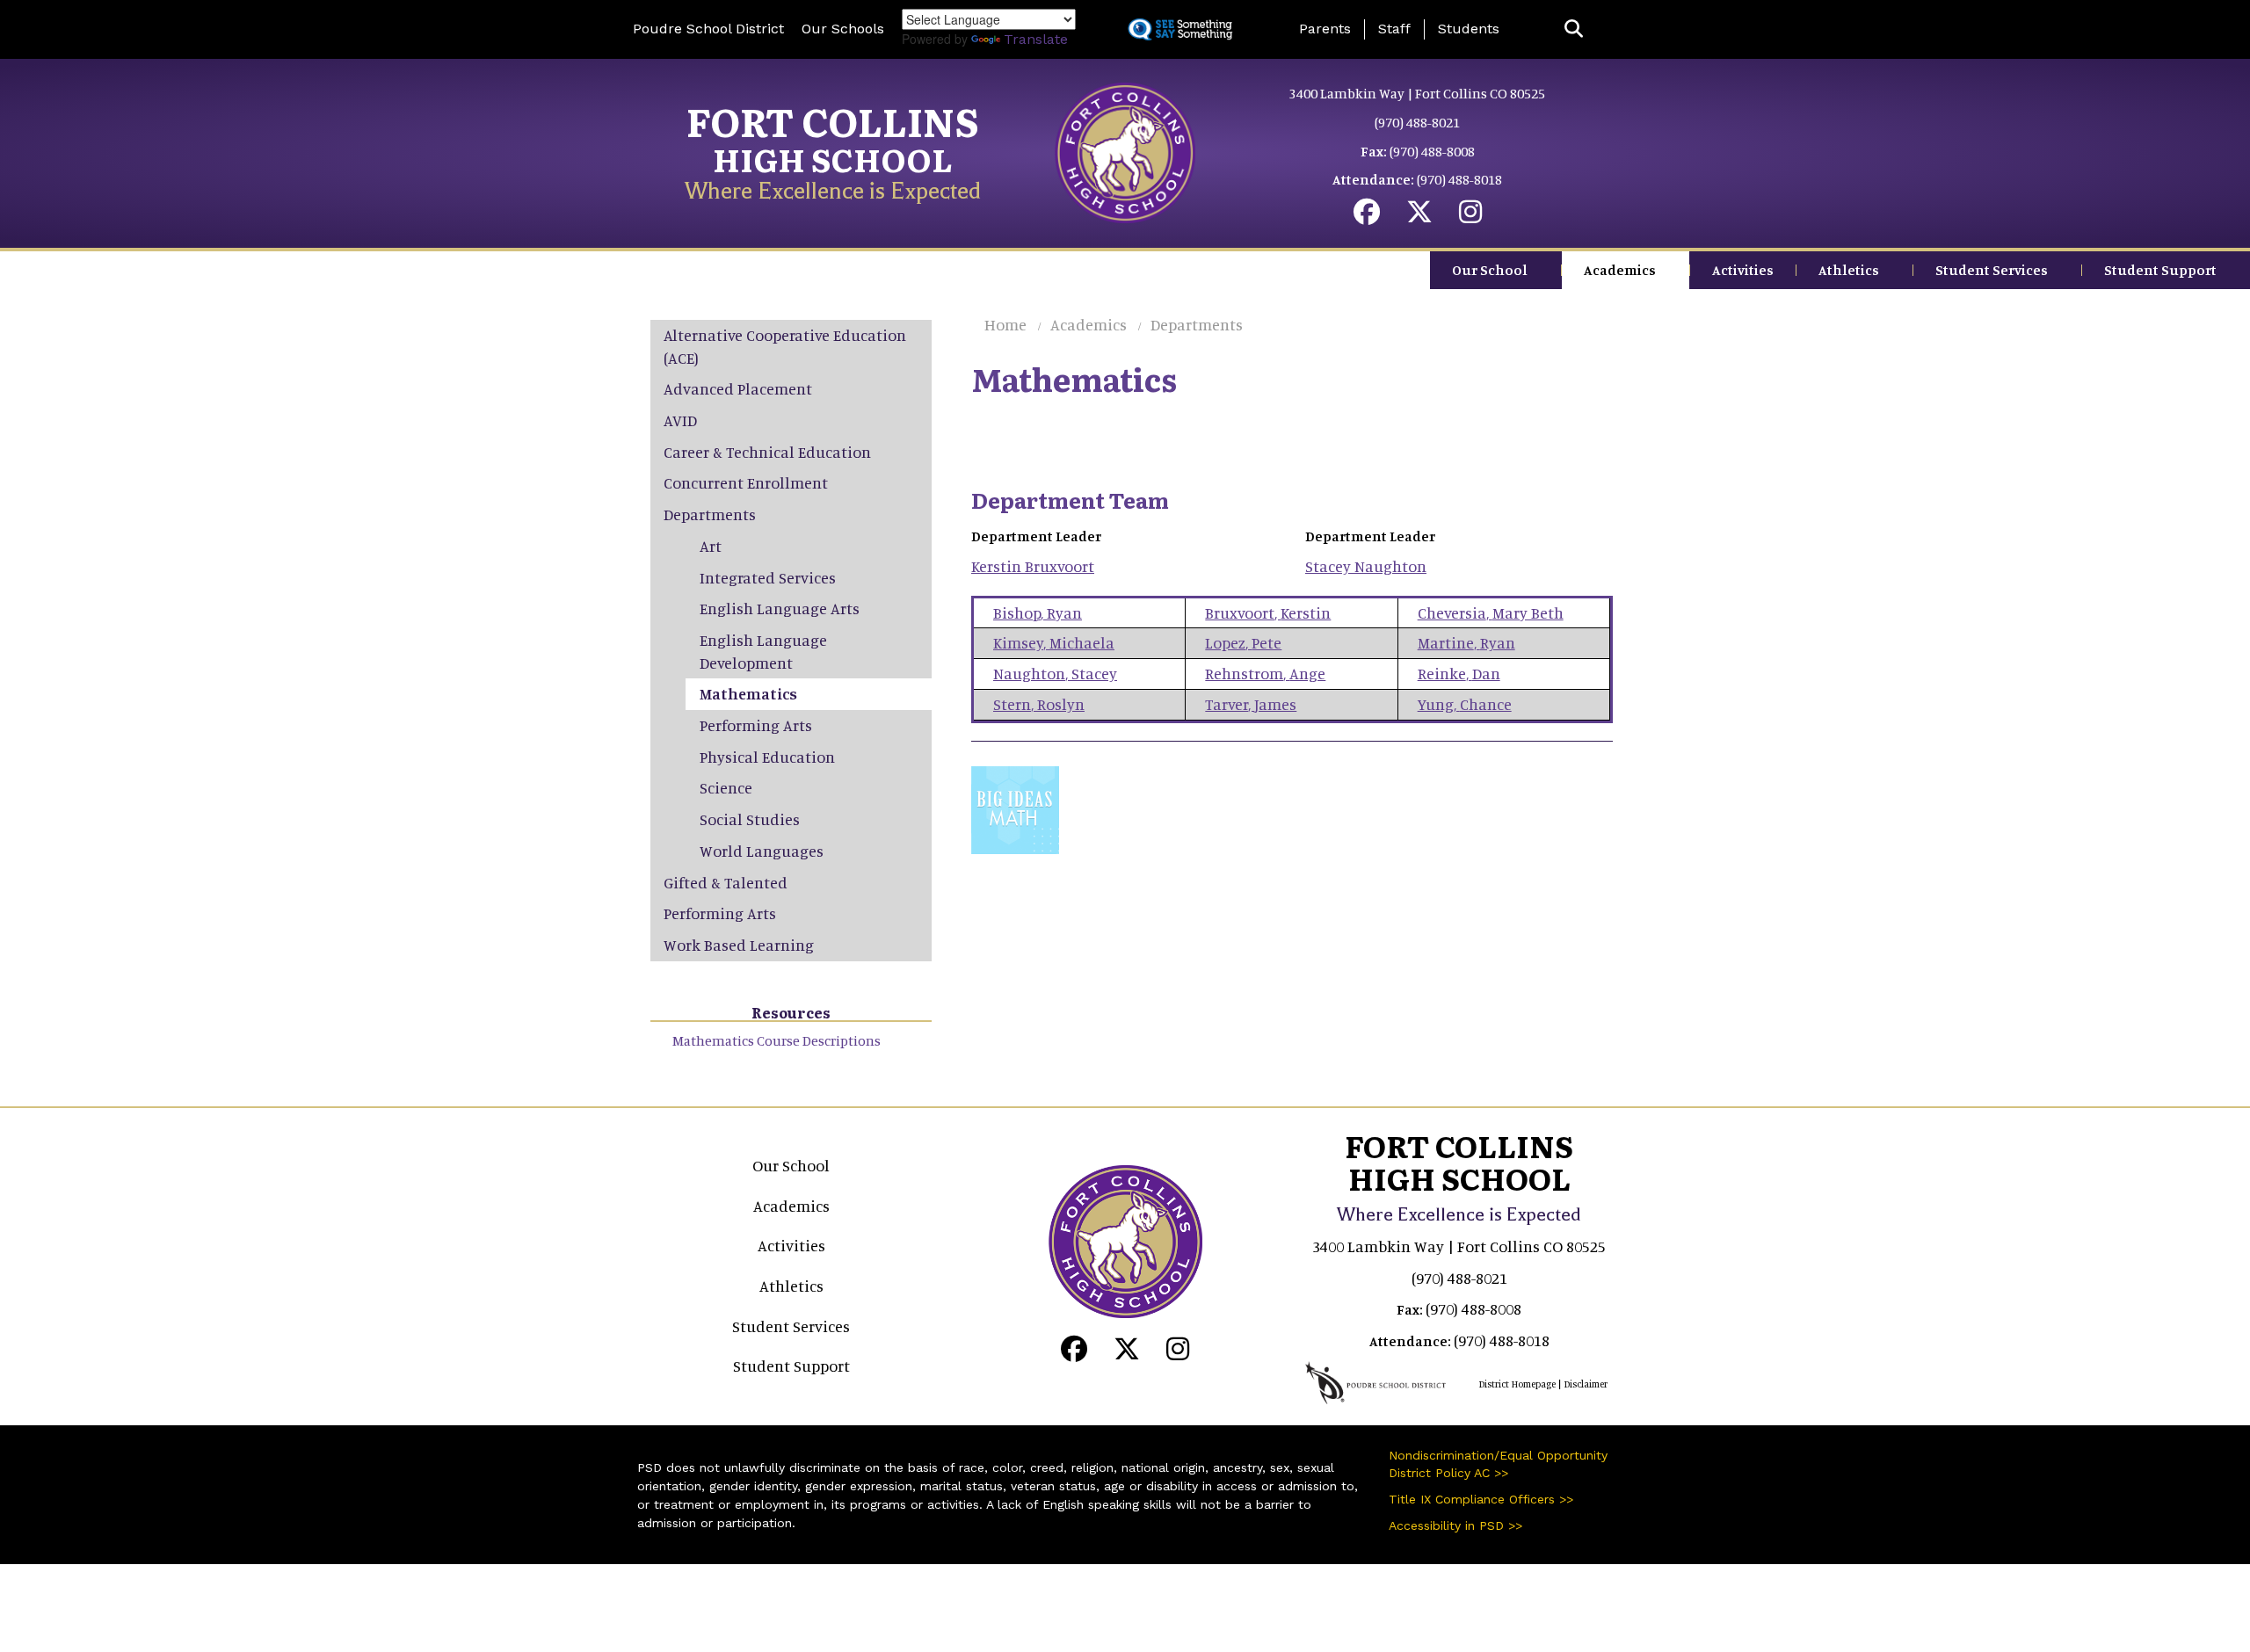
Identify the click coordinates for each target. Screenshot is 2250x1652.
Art (711, 546)
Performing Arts (756, 725)
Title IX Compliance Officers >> (1481, 1499)
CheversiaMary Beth (1491, 612)
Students (1469, 29)
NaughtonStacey (1055, 673)
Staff (1394, 29)
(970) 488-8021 (1417, 122)
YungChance (1465, 704)
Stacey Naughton (1366, 566)
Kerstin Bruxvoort (1033, 566)
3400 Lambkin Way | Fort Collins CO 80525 (1417, 93)
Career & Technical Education (767, 452)
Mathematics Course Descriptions (777, 1040)
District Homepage (1517, 1384)
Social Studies (750, 819)
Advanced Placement (738, 388)
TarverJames (1251, 704)
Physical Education (767, 757)
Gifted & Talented (726, 882)
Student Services (1992, 270)
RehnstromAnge (1265, 673)
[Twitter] (1419, 216)
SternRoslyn (1039, 704)
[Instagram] (1470, 216)
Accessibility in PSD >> (1455, 1525)
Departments (1197, 324)
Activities (1743, 270)
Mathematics (748, 693)
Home (1005, 324)
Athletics (1849, 270)
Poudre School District (708, 29)
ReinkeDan (1459, 673)
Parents (1325, 29)
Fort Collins (833, 120)
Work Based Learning (739, 945)
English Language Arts (780, 608)
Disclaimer (1586, 1384)
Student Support (2160, 270)
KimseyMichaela (1054, 642)
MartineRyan (1466, 642)
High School (833, 159)
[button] (1574, 29)
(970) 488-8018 (1459, 179)
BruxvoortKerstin (1268, 612)
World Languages (762, 851)
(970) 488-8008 (1432, 151)
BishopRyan (1038, 612)
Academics (1620, 270)
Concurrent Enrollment (746, 482)
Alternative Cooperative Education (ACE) (785, 346)
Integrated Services (768, 577)
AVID (680, 420)
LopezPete (1243, 642)
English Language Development (763, 651)
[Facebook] (1367, 216)
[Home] (1125, 151)
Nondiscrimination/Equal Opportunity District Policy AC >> (1498, 1464)
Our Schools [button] (843, 29)
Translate (1036, 39)
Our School (1490, 270)
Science (726, 787)
